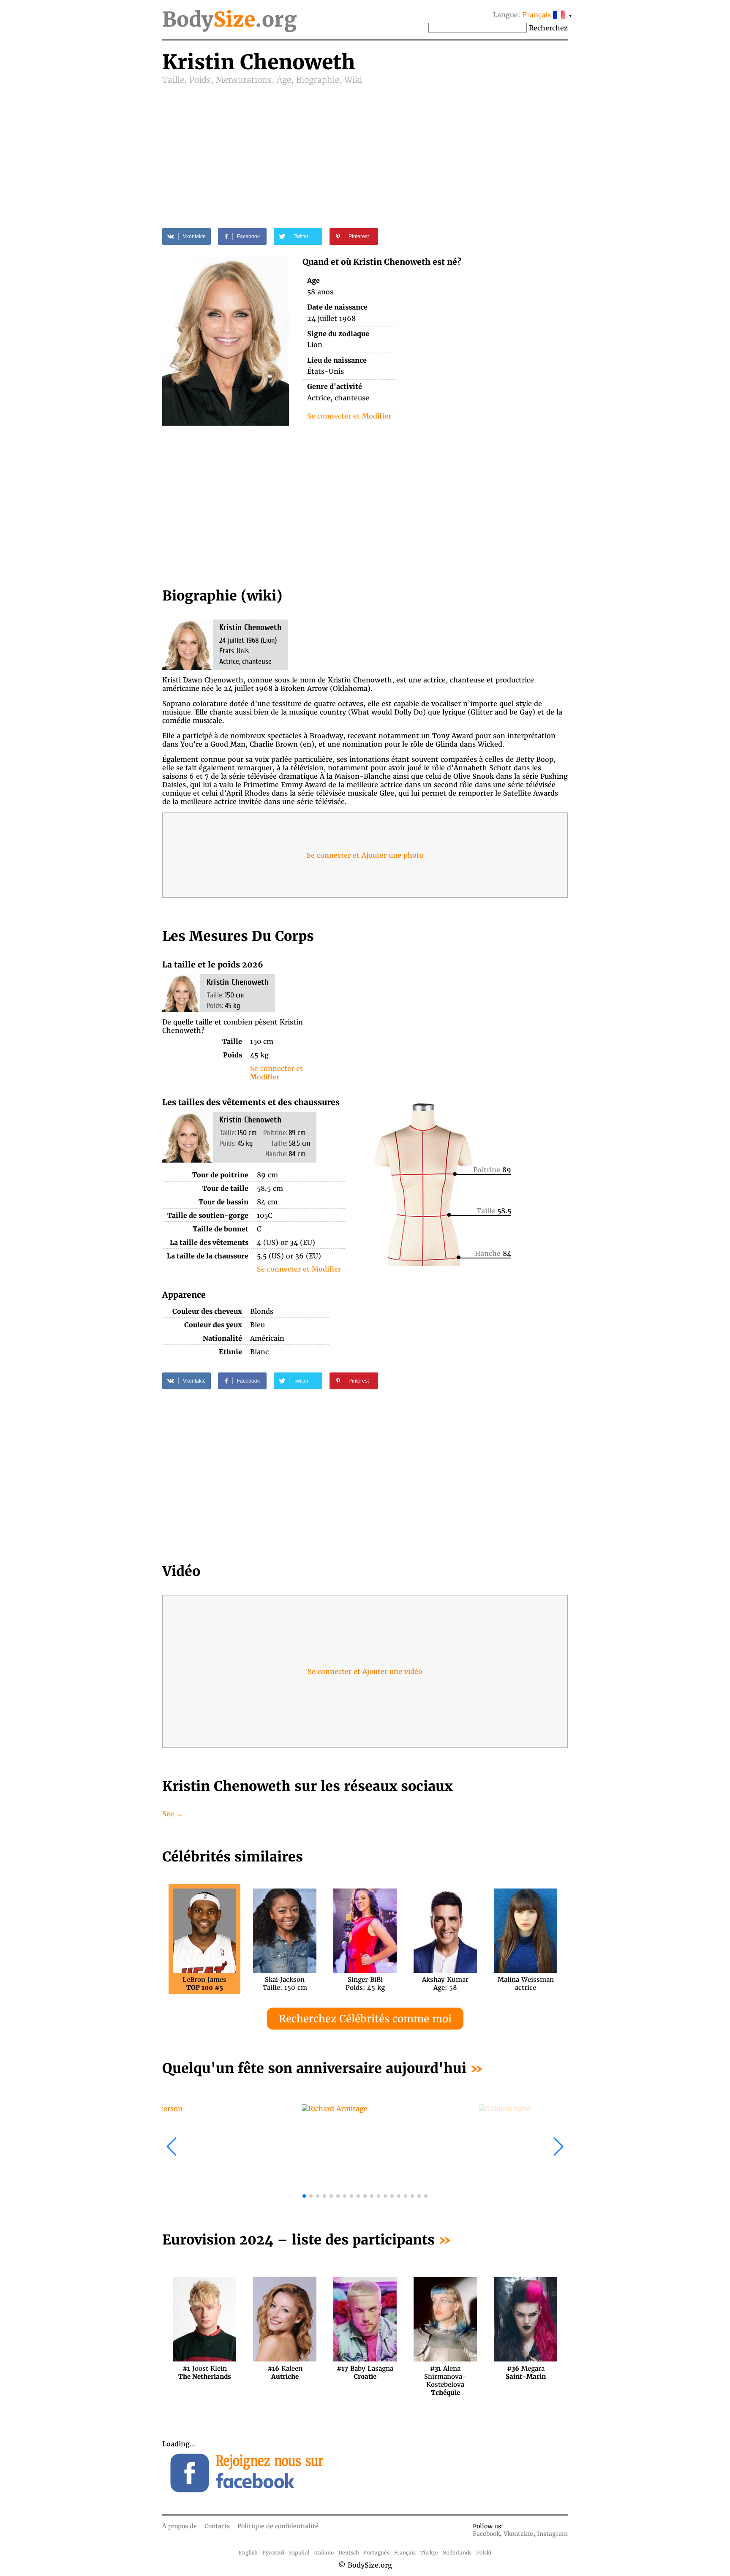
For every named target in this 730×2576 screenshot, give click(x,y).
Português (376, 2553)
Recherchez (548, 28)
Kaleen (285, 2372)
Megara (526, 2372)
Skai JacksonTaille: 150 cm (285, 1984)
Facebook (486, 2534)
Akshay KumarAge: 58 (445, 1984)
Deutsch (349, 2553)
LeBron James (204, 1984)
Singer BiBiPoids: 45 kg (365, 1984)
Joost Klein (205, 2372)
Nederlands (457, 2553)
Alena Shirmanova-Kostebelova (445, 2372)
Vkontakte (518, 2534)
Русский (274, 2553)
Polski (484, 2553)
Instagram (552, 2534)
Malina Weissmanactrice (526, 1984)
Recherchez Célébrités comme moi (365, 2019)
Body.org (229, 19)
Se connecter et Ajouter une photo (365, 855)
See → (173, 1814)
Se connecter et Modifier (349, 416)
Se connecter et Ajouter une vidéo (365, 1671)
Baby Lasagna (365, 2372)
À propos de (180, 2526)
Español (299, 2553)
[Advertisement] (365, 149)
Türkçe (429, 2553)
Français (405, 2553)
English (248, 2553)
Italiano (324, 2553)
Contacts (217, 2526)
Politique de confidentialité (278, 2526)
